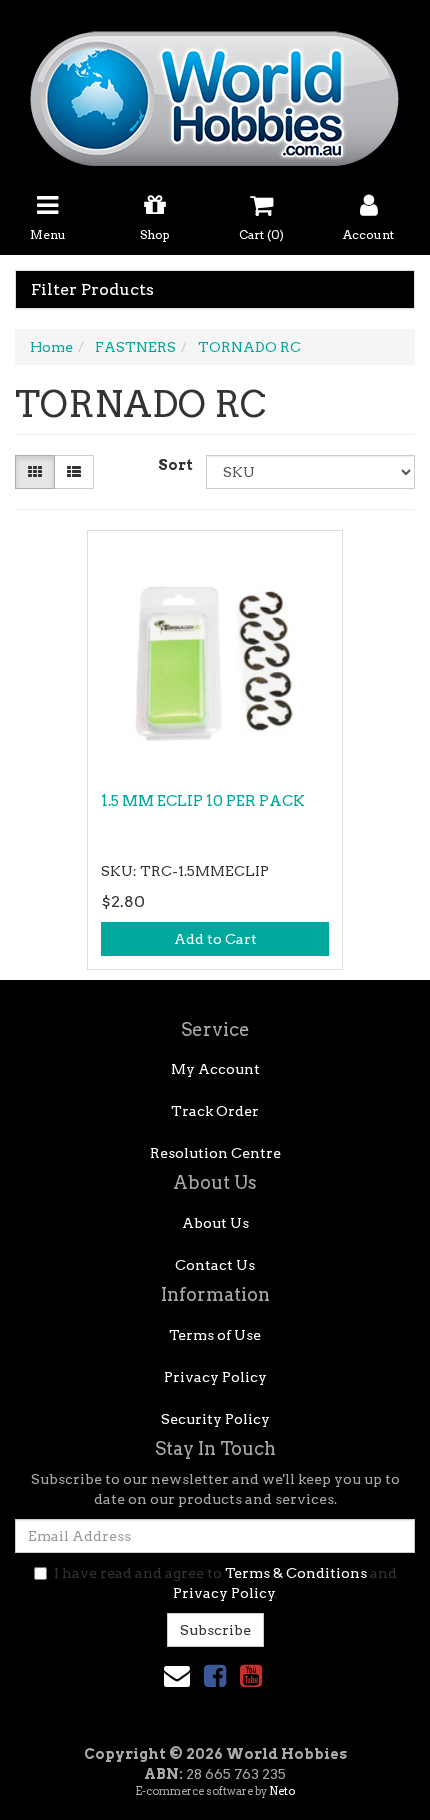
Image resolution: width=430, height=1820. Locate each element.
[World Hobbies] (215, 92)
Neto (282, 1791)
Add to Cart (215, 939)
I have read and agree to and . (225, 1583)
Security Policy (215, 1419)
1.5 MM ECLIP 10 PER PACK (203, 801)
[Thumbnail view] (35, 472)
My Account (215, 1069)
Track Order (215, 1111)
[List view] (74, 472)
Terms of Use (215, 1335)
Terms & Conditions (296, 1573)
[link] (215, 1675)
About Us (215, 1223)
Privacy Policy (215, 1377)
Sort (174, 465)
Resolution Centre (215, 1153)
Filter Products (92, 290)
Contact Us (215, 1265)
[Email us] (177, 1675)
